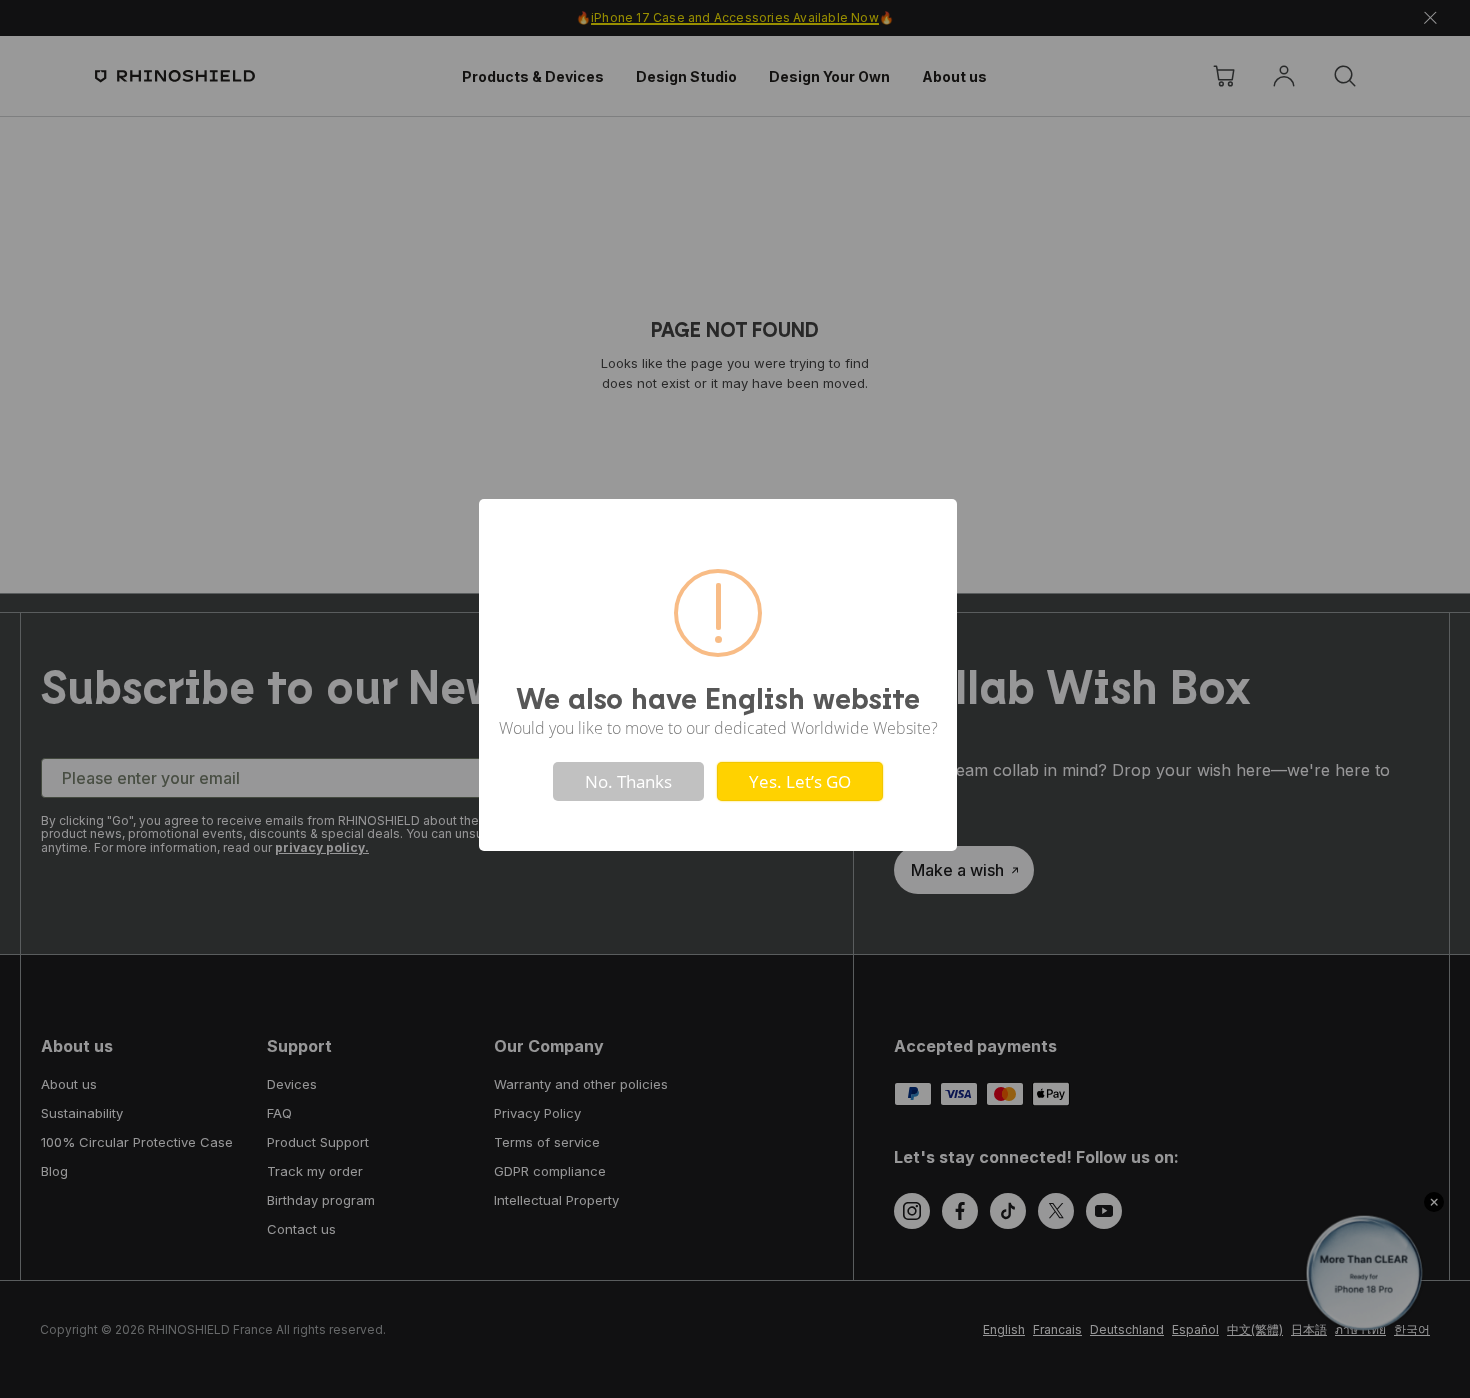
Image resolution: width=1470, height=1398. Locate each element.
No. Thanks (628, 781)
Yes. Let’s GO (800, 781)
